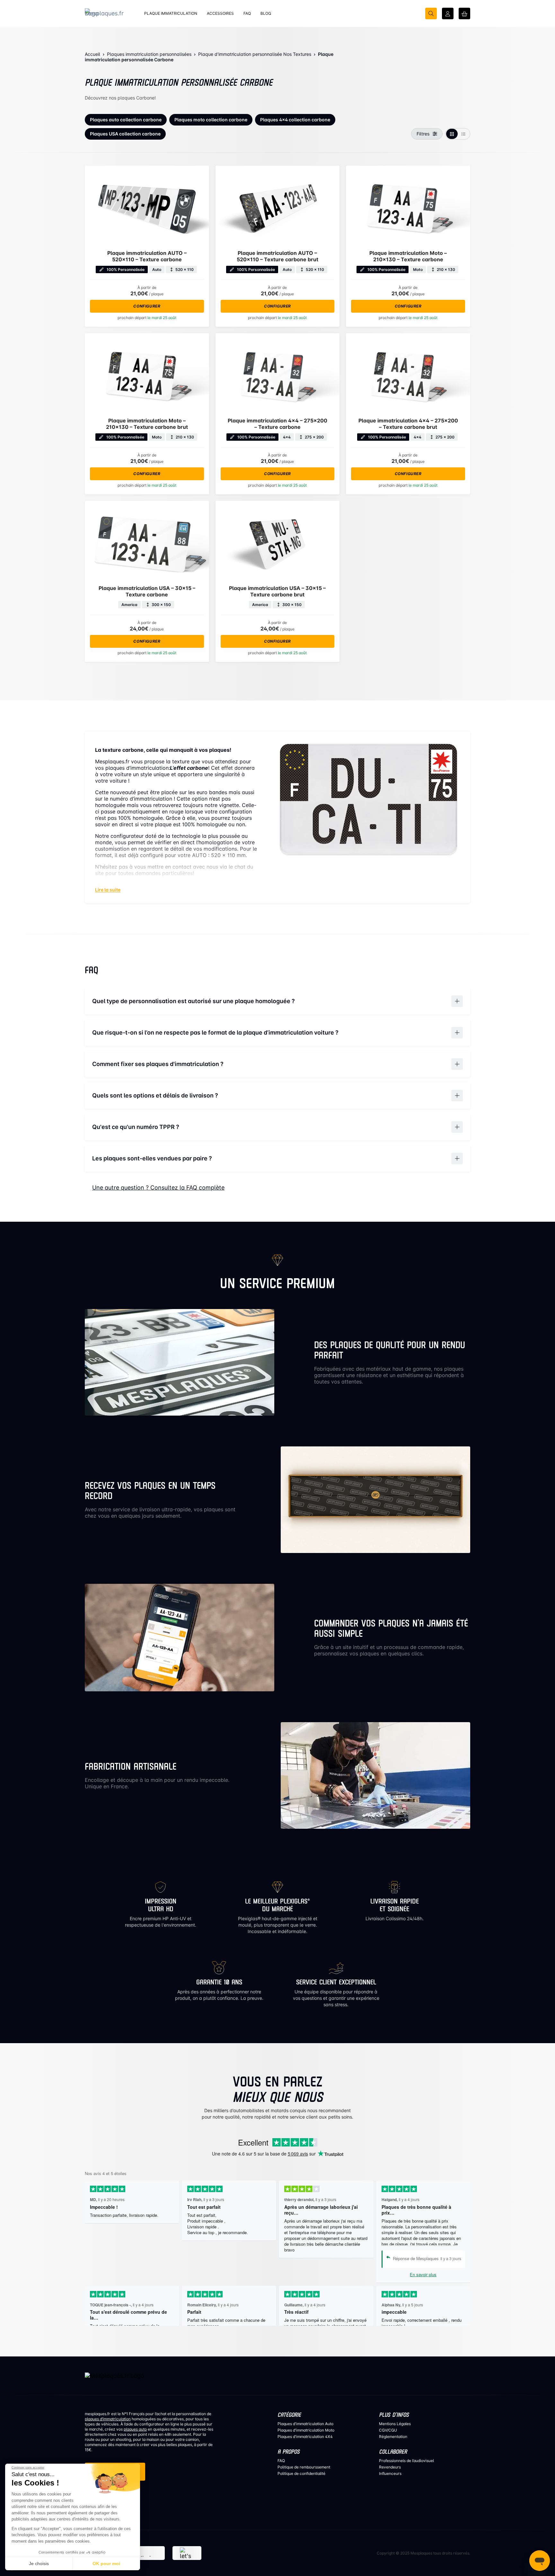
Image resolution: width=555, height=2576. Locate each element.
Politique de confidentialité (301, 2473)
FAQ (281, 2461)
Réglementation (393, 2437)
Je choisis (39, 2563)
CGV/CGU (388, 2430)
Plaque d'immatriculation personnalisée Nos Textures (255, 54)
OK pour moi (106, 2563)
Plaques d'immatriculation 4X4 (305, 2437)
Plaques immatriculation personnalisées (149, 54)
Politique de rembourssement (304, 2467)
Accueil (92, 54)
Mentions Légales (395, 2424)
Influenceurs (390, 2473)
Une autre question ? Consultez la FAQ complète (158, 1188)
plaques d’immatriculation (108, 2419)
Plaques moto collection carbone (211, 120)
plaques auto (135, 2429)
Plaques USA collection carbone (125, 134)
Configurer (147, 306)
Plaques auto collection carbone (126, 120)
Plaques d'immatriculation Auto (305, 2424)
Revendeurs (390, 2467)
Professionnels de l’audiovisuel (406, 2461)
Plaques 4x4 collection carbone (295, 120)
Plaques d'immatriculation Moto (306, 2430)
